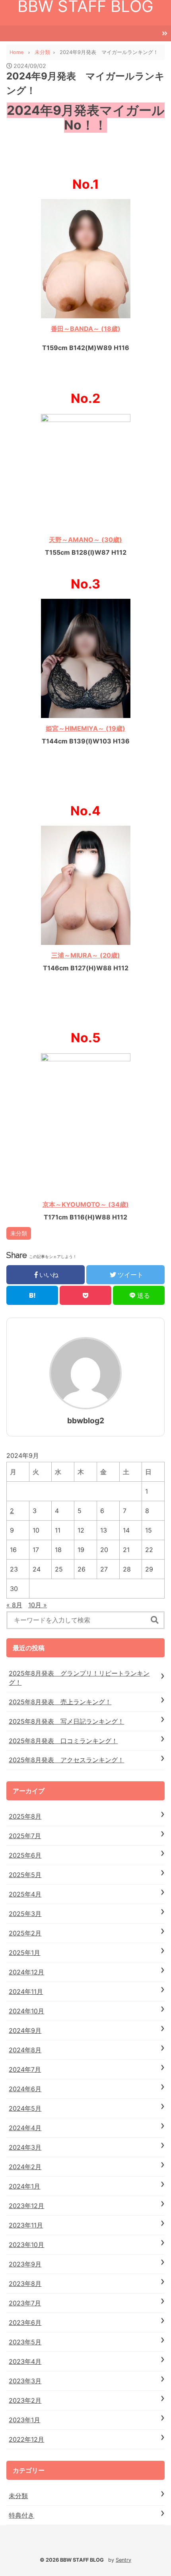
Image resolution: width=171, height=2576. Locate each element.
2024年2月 (25, 2167)
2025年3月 (25, 1914)
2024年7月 (25, 2069)
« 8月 (14, 1605)
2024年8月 (25, 2050)
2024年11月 (26, 1992)
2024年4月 (25, 2128)
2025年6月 (25, 1855)
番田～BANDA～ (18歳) (86, 329)
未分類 (19, 1233)
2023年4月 (25, 2361)
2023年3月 (25, 2381)
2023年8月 (25, 2284)
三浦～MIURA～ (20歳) (86, 955)
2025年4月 (25, 1894)
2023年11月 (26, 2225)
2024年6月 (25, 2089)
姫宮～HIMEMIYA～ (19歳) (85, 728)
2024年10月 (26, 2011)
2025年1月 (24, 1953)
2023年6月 (25, 2322)
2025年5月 (25, 1875)
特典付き (21, 2515)
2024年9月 (25, 2030)
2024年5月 (25, 2108)
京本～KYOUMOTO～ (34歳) (86, 1204)
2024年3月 (25, 2147)
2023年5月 (25, 2342)
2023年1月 (24, 2420)
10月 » (38, 1605)
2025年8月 (25, 1816)
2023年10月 (26, 2245)
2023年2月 (25, 2400)
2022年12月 (26, 2439)
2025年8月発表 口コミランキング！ (63, 1741)
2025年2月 (25, 1933)
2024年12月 (26, 1972)
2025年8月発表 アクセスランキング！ (66, 1760)
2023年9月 (25, 2264)
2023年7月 (25, 2303)
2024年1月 (24, 2186)
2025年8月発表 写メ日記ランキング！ (66, 1721)
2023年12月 (26, 2206)
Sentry (123, 2560)
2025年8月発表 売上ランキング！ (60, 1702)
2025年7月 (25, 1836)
